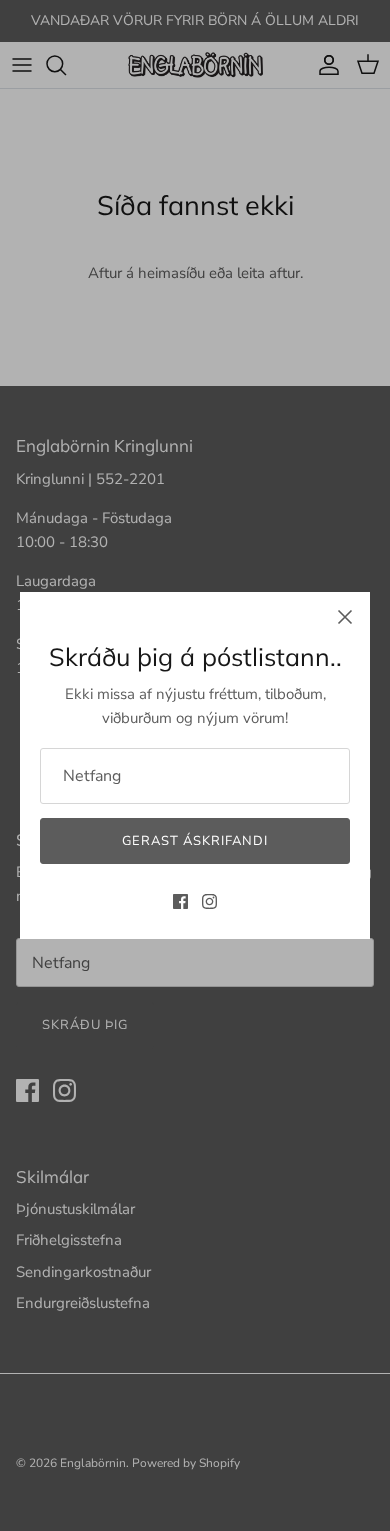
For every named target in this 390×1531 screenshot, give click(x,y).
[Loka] (345, 617)
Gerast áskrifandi (195, 841)
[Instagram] (209, 901)
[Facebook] (180, 901)
